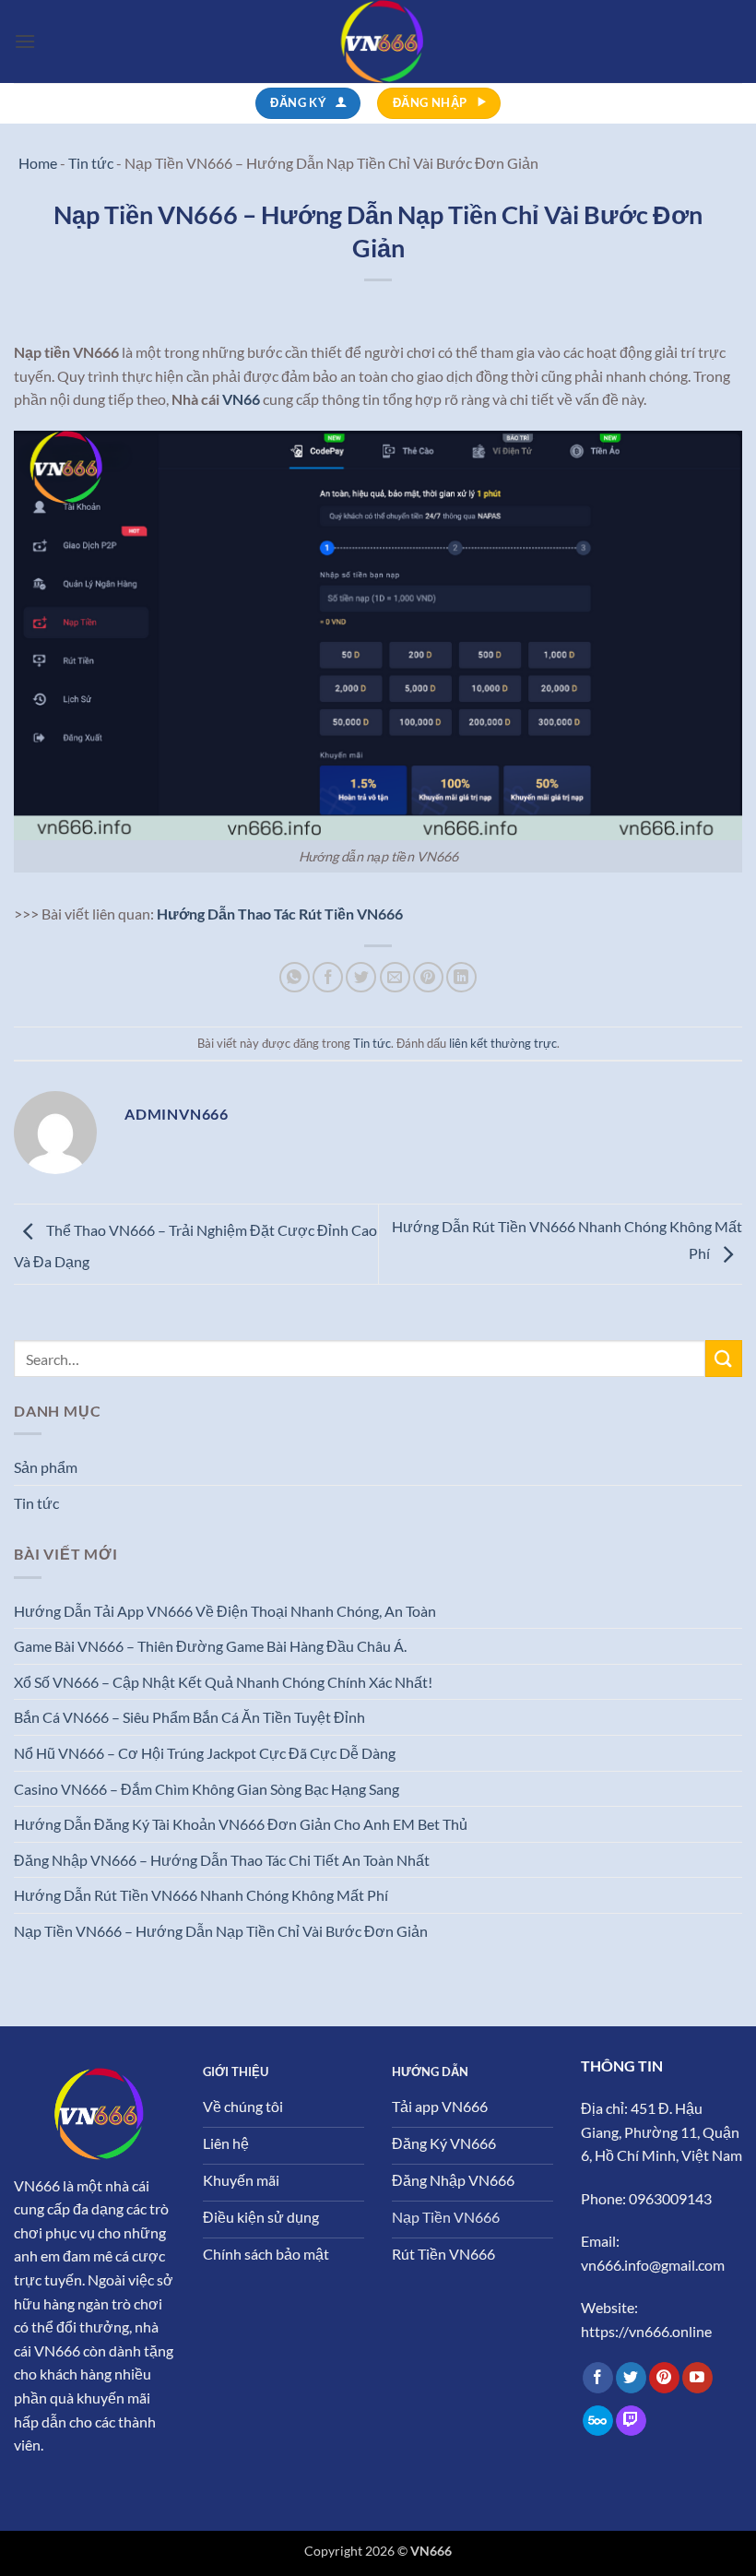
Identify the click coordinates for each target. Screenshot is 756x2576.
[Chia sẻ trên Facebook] (328, 977)
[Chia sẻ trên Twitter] (361, 977)
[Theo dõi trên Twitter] (631, 2378)
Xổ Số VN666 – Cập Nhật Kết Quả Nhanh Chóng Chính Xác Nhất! (223, 1682)
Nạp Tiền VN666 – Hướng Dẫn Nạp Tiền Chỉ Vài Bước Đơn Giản (221, 1931)
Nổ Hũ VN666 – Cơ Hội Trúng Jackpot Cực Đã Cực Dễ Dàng (205, 1753)
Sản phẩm (46, 1467)
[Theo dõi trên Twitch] (631, 2421)
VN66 (241, 399)
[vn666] (378, 42)
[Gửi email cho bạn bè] (395, 977)
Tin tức (372, 1043)
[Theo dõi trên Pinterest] (664, 2378)
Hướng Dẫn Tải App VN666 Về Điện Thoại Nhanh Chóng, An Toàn (225, 1611)
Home (38, 163)
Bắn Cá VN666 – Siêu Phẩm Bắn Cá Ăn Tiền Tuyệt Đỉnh (189, 1717)
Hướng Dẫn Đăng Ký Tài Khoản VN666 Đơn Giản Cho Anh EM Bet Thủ (241, 1824)
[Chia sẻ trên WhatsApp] (295, 977)
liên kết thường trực (503, 1043)
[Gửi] (724, 1358)
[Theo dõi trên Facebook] (598, 2378)
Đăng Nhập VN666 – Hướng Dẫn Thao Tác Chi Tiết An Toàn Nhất (222, 1860)
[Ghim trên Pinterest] (428, 977)
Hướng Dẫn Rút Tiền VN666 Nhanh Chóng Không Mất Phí (201, 1895)
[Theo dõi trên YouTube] (697, 2378)
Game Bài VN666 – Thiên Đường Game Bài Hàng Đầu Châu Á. (210, 1646)
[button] (25, 41)
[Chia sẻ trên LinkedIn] (461, 977)
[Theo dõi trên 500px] (598, 2421)
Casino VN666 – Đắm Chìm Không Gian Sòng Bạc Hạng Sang (207, 1789)
